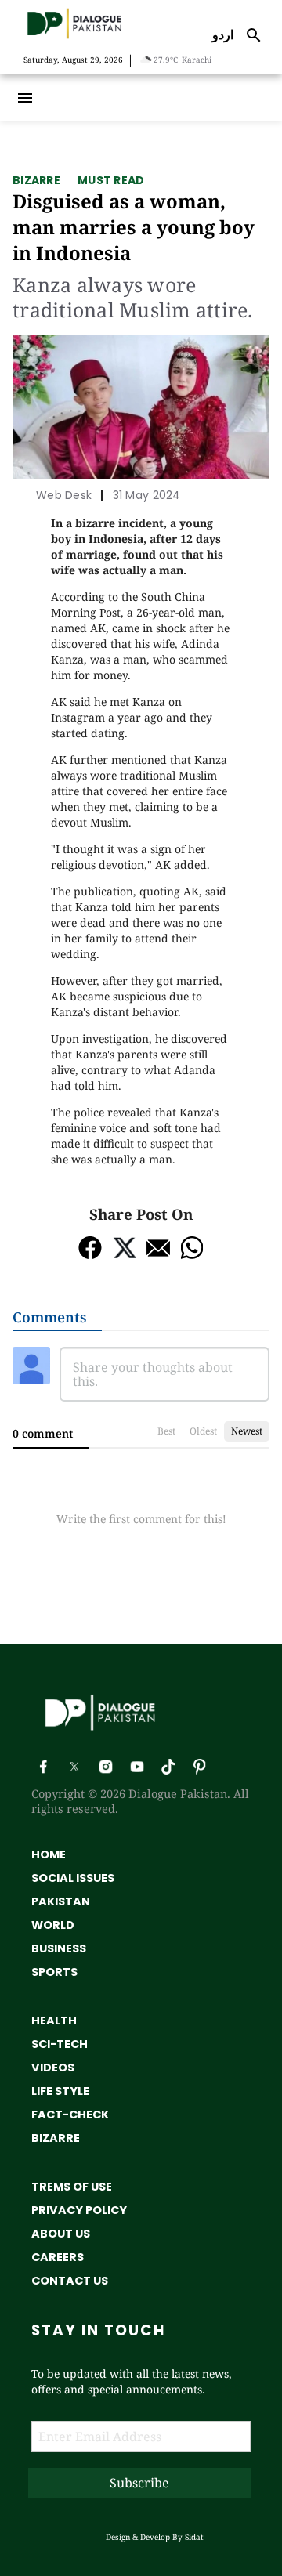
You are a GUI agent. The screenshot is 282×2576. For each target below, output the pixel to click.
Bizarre (36, 180)
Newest (247, 1431)
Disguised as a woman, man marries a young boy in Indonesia (134, 227)
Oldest (203, 1431)
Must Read (111, 180)
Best (166, 1431)
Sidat (194, 2537)
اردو (223, 34)
